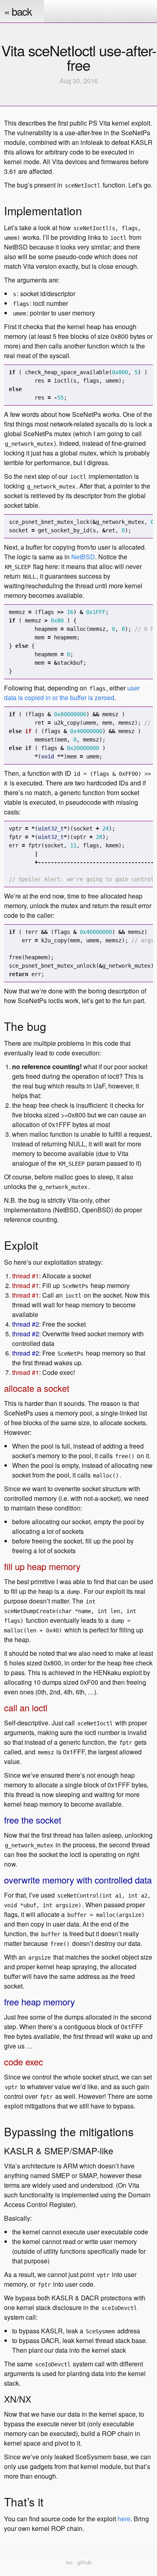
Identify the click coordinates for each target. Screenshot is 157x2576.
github (84, 2562)
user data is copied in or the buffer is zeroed (72, 693)
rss (69, 2562)
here (124, 2519)
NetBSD (83, 557)
